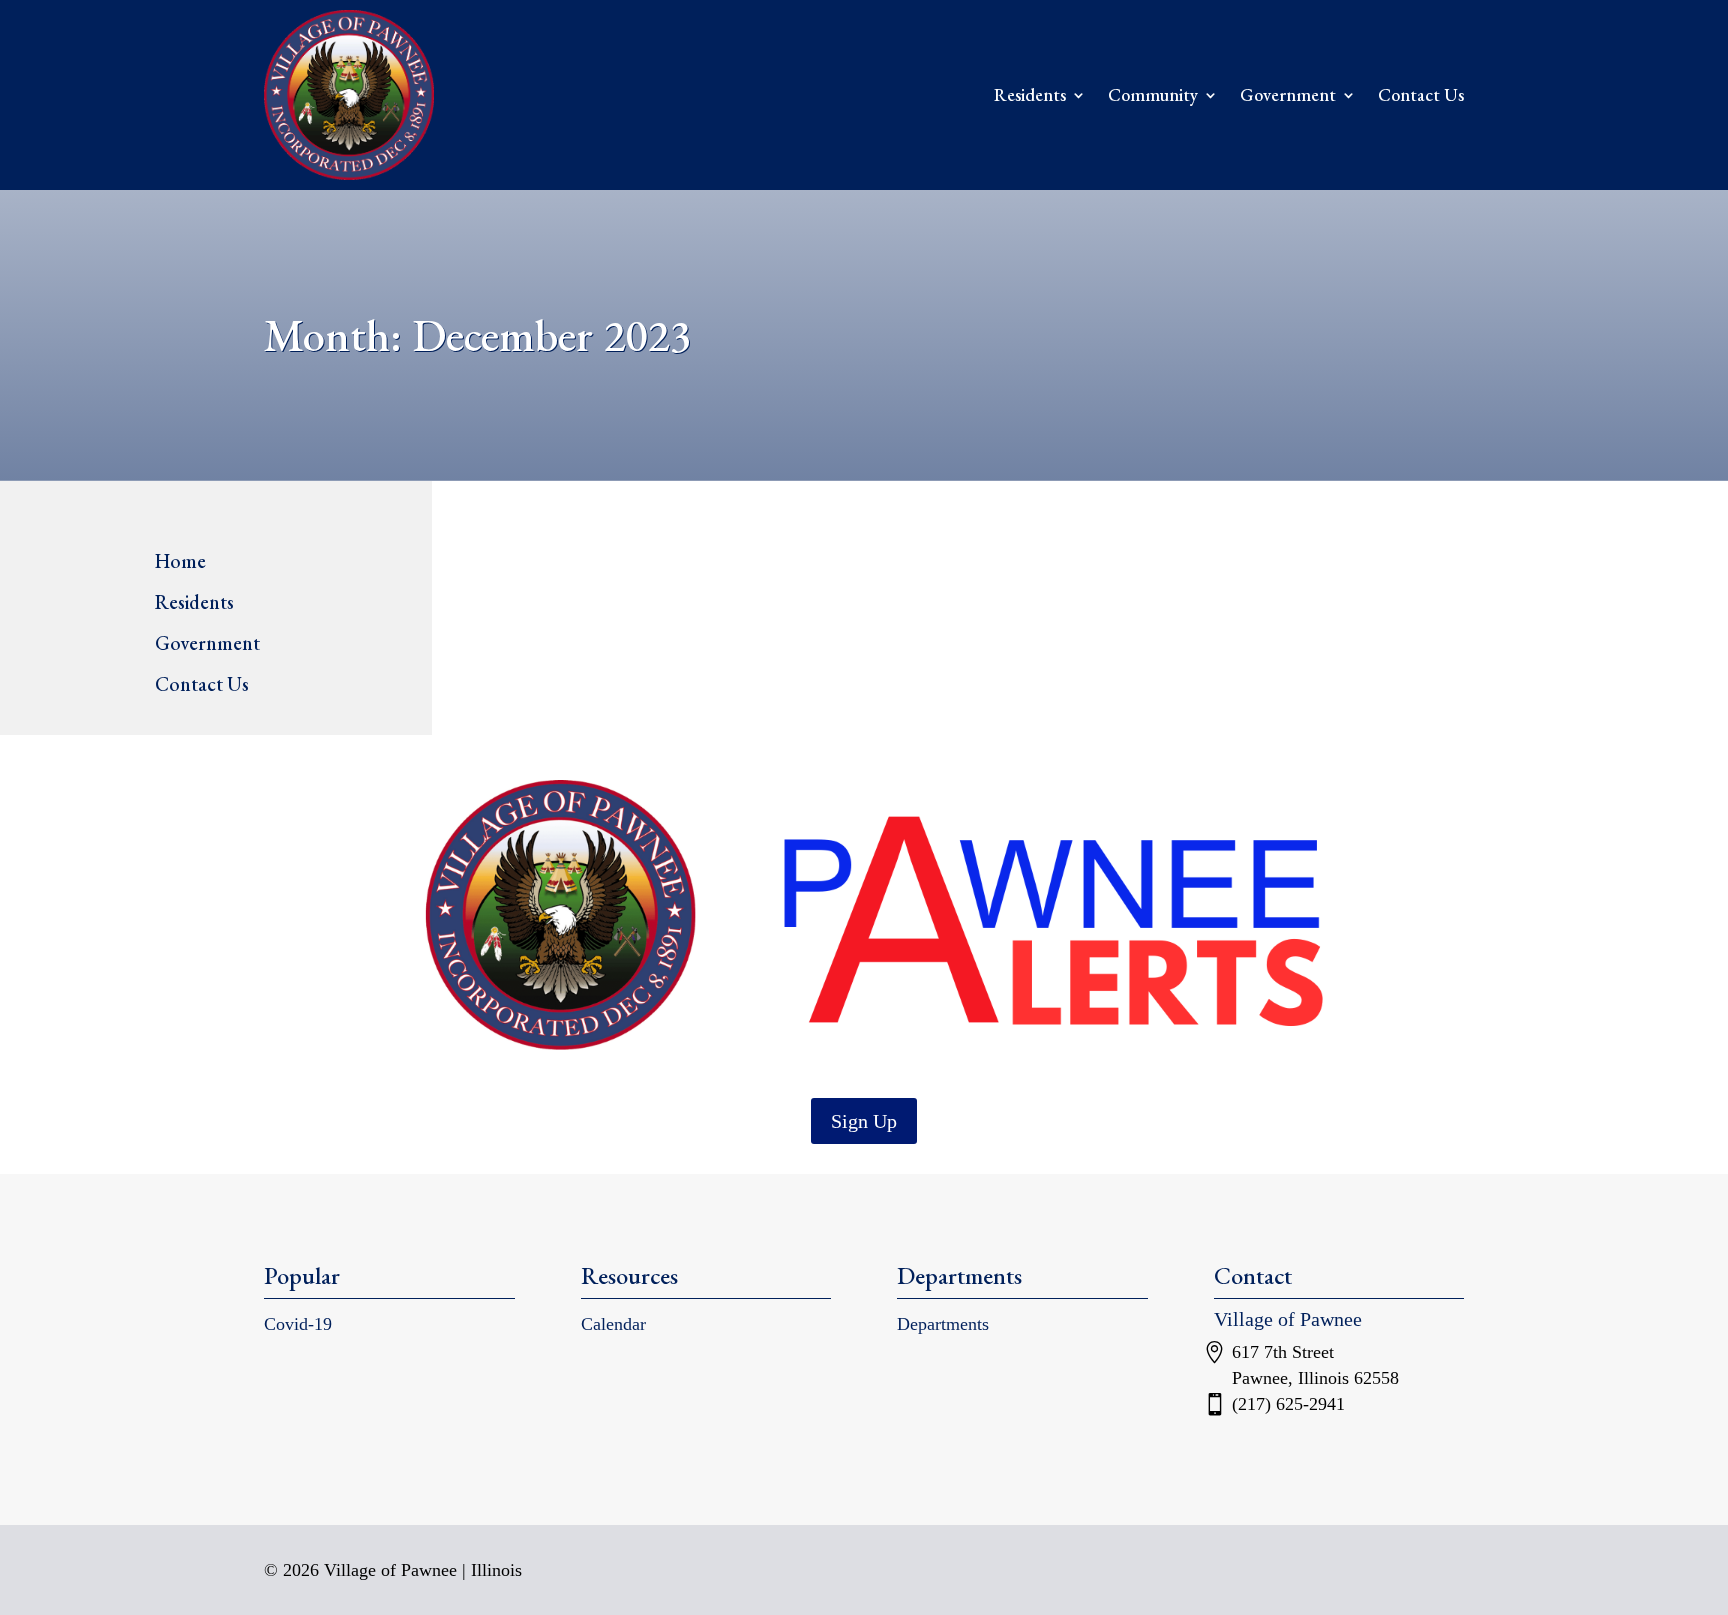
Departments (943, 1324)
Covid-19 (298, 1324)
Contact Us (1421, 94)
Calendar (613, 1324)
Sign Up (864, 1121)
